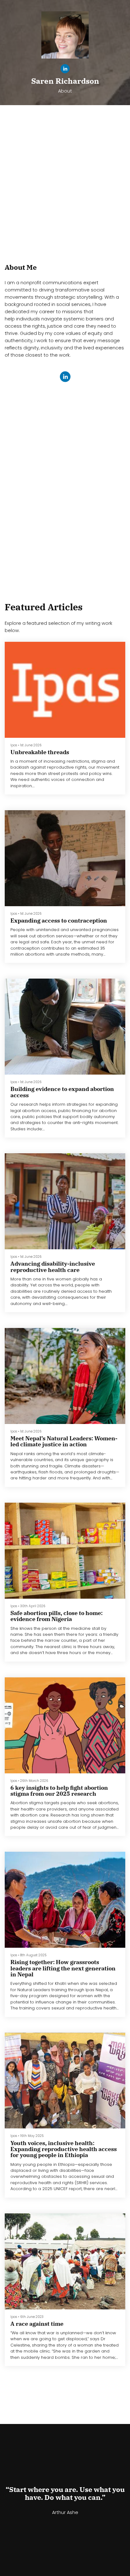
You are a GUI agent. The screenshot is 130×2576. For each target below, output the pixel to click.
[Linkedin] (65, 70)
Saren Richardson (65, 81)
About (65, 91)
